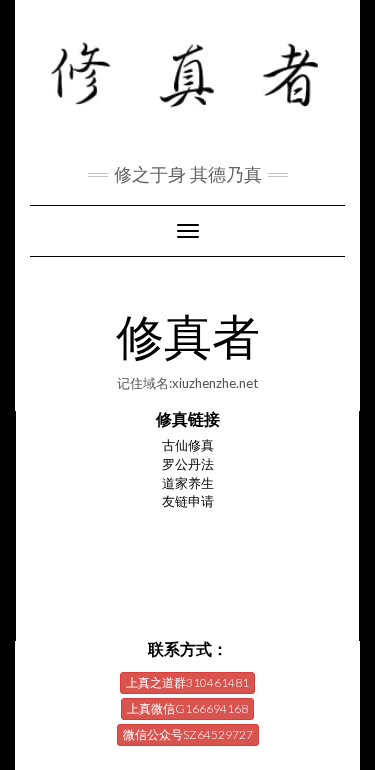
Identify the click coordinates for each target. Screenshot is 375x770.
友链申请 (188, 501)
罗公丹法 (188, 464)
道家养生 (188, 483)
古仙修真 (188, 445)
